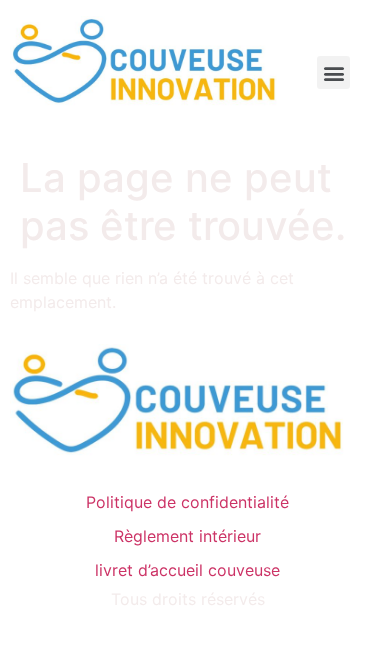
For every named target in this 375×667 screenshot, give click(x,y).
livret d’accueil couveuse (187, 570)
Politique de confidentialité (187, 502)
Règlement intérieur (187, 536)
